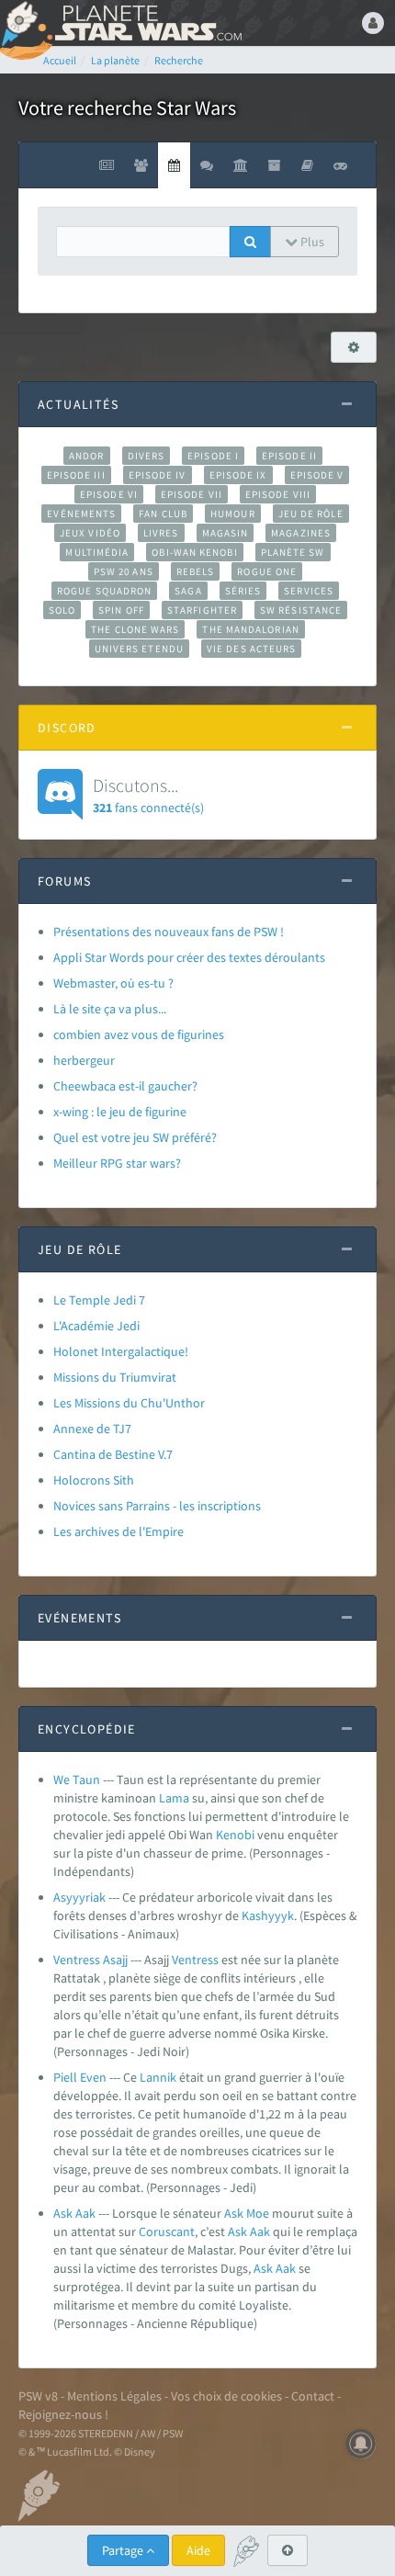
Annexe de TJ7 (92, 1429)
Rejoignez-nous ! (63, 2414)
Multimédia (97, 552)
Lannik (158, 2077)
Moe (258, 2213)
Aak (260, 2231)
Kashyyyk (268, 1915)
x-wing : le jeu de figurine (120, 1112)
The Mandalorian (250, 629)
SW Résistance (301, 610)
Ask (234, 2213)
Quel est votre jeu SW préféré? (135, 1137)
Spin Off (121, 610)
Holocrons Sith (94, 1480)
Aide (198, 2550)
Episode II (289, 456)
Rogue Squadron (104, 591)
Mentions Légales (114, 2396)
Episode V (317, 475)
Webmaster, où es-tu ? (113, 983)
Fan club (163, 514)
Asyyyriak (79, 1897)
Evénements (81, 514)
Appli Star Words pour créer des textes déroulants (189, 957)
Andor (86, 456)
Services (309, 591)
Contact (313, 2396)
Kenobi (235, 1835)
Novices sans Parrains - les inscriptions (157, 1506)
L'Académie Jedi (96, 1326)
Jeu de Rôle (311, 514)
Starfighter (202, 610)
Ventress (195, 1960)
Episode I (213, 456)
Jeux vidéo (90, 533)
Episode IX (238, 475)
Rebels (196, 571)
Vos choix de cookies (226, 2396)
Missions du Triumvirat (115, 1377)
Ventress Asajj (90, 1960)
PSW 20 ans (124, 571)
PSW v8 (38, 2396)
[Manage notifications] (361, 2444)
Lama (174, 1798)
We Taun (77, 1779)
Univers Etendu (139, 649)
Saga (188, 591)
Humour (233, 514)
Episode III (76, 475)
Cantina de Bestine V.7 (113, 1454)
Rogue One (267, 571)
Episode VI (109, 494)
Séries (243, 591)
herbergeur (84, 1060)
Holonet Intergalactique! (121, 1351)
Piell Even (80, 2077)
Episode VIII (278, 494)
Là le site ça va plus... (110, 1009)
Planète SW (293, 552)
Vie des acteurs (251, 649)
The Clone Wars (135, 629)
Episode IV (158, 475)
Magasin (226, 533)
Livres (161, 533)
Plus (311, 242)
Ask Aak (74, 2213)
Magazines (301, 533)
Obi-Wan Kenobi (194, 552)
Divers (147, 456)
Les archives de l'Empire (118, 1531)
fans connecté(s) (148, 795)
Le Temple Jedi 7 (99, 1300)
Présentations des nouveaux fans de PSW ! (169, 932)
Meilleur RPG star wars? (117, 1163)
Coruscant (167, 2231)
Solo (62, 610)
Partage (124, 2550)
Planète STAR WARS (147, 23)
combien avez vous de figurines (139, 1034)
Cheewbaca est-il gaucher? (125, 1086)
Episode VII (192, 494)
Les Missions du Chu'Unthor (129, 1403)
